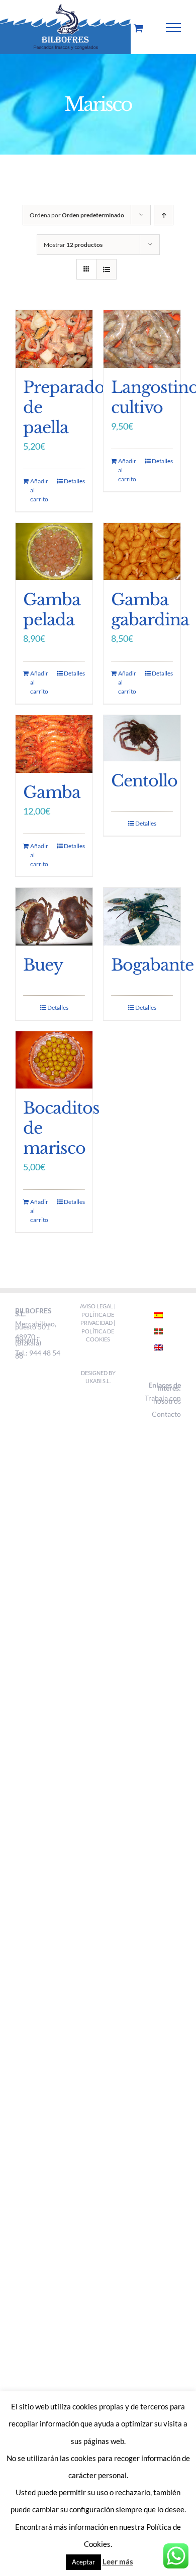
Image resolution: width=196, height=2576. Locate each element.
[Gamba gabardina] (142, 552)
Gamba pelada (52, 610)
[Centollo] (142, 738)
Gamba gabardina (150, 610)
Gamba (52, 792)
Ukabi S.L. (98, 1381)
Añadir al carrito (39, 490)
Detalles (74, 481)
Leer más (118, 2561)
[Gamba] (54, 744)
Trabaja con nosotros (163, 1399)
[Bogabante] (142, 917)
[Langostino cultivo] (142, 339)
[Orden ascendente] (164, 215)
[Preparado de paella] (54, 339)
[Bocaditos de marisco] (54, 1060)
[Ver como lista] (106, 269)
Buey (43, 965)
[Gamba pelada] (54, 552)
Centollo (144, 781)
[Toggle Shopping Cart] (138, 28)
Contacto (166, 1414)
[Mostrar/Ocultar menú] (174, 28)
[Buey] (54, 917)
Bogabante (152, 965)
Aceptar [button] (83, 2562)
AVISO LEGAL (97, 1306)
